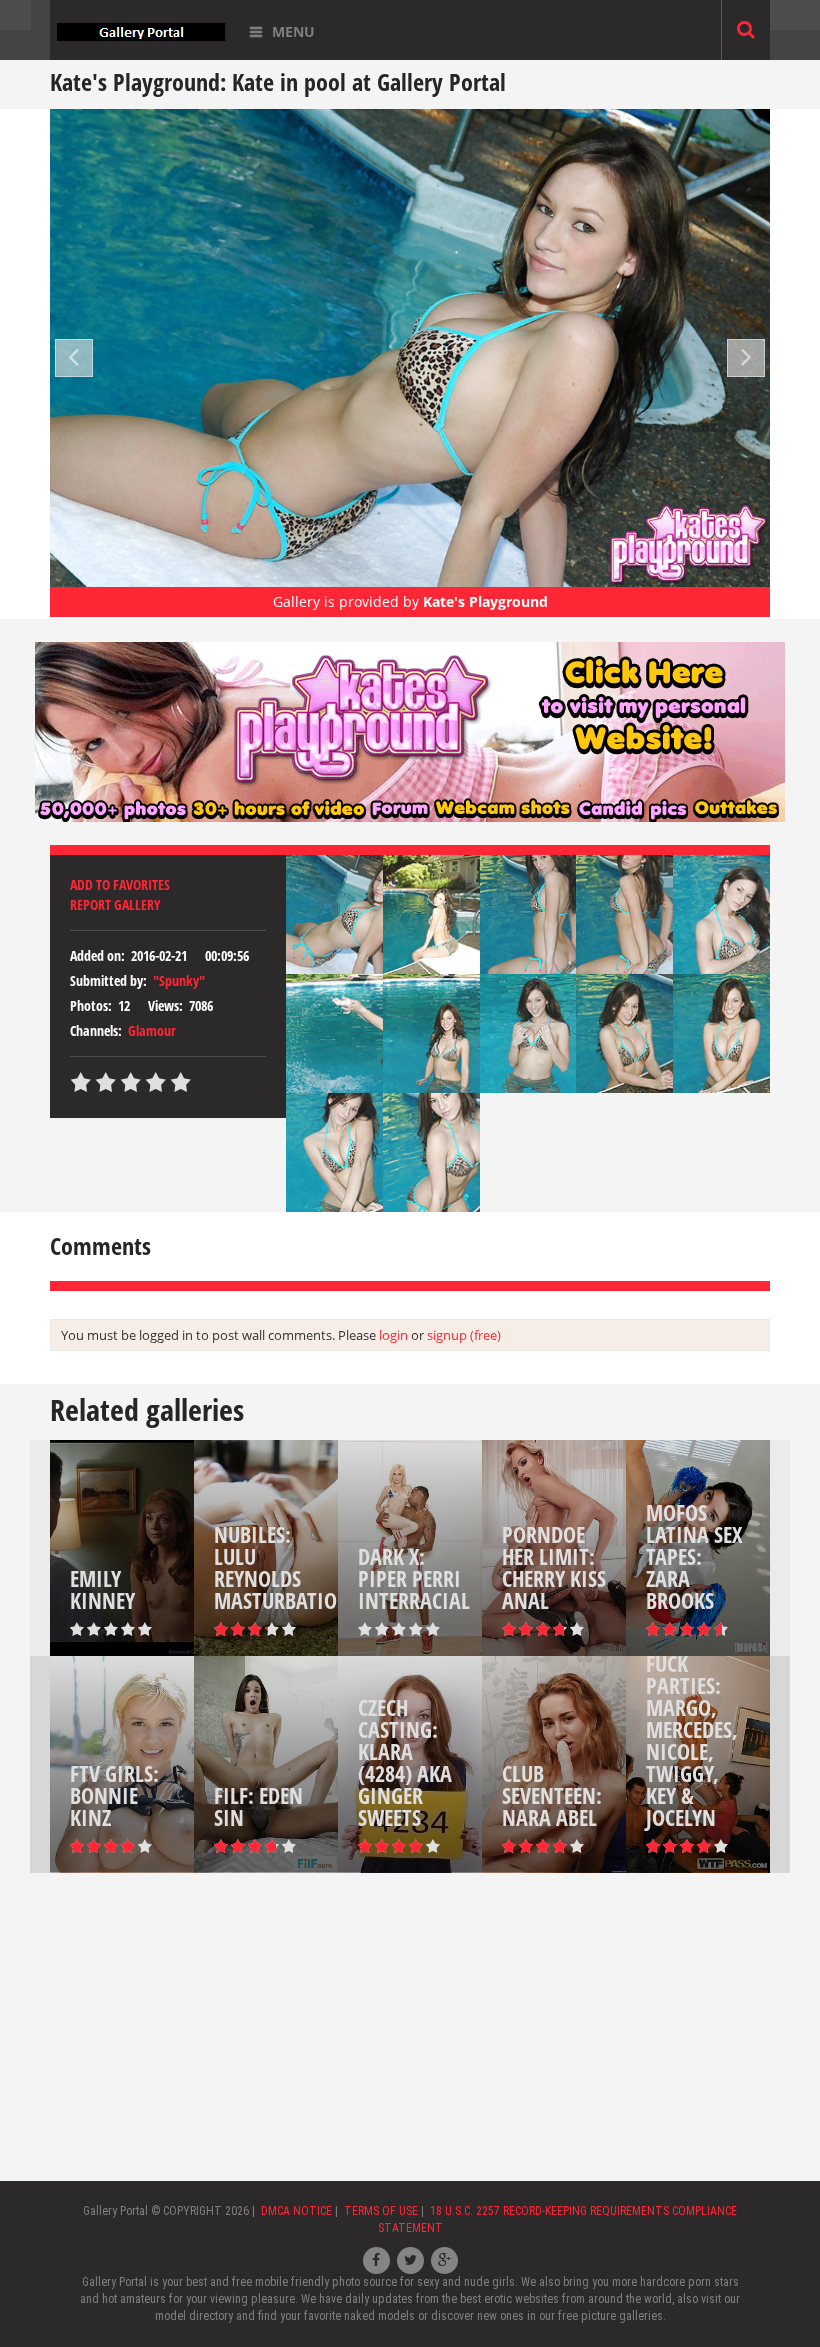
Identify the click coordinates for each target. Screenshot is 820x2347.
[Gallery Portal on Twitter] (410, 2260)
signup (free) (464, 1335)
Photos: (91, 1005)
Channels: (96, 1030)
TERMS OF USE (381, 2211)
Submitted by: (108, 980)
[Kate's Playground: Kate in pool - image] (345, 913)
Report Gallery (115, 904)
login (393, 1335)
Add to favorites (120, 884)
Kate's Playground (485, 601)
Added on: (97, 955)
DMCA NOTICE (296, 2211)
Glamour (152, 1030)
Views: (165, 1005)
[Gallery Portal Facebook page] (376, 2260)
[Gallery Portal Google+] (444, 2260)
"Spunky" (179, 980)
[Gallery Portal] (141, 30)
